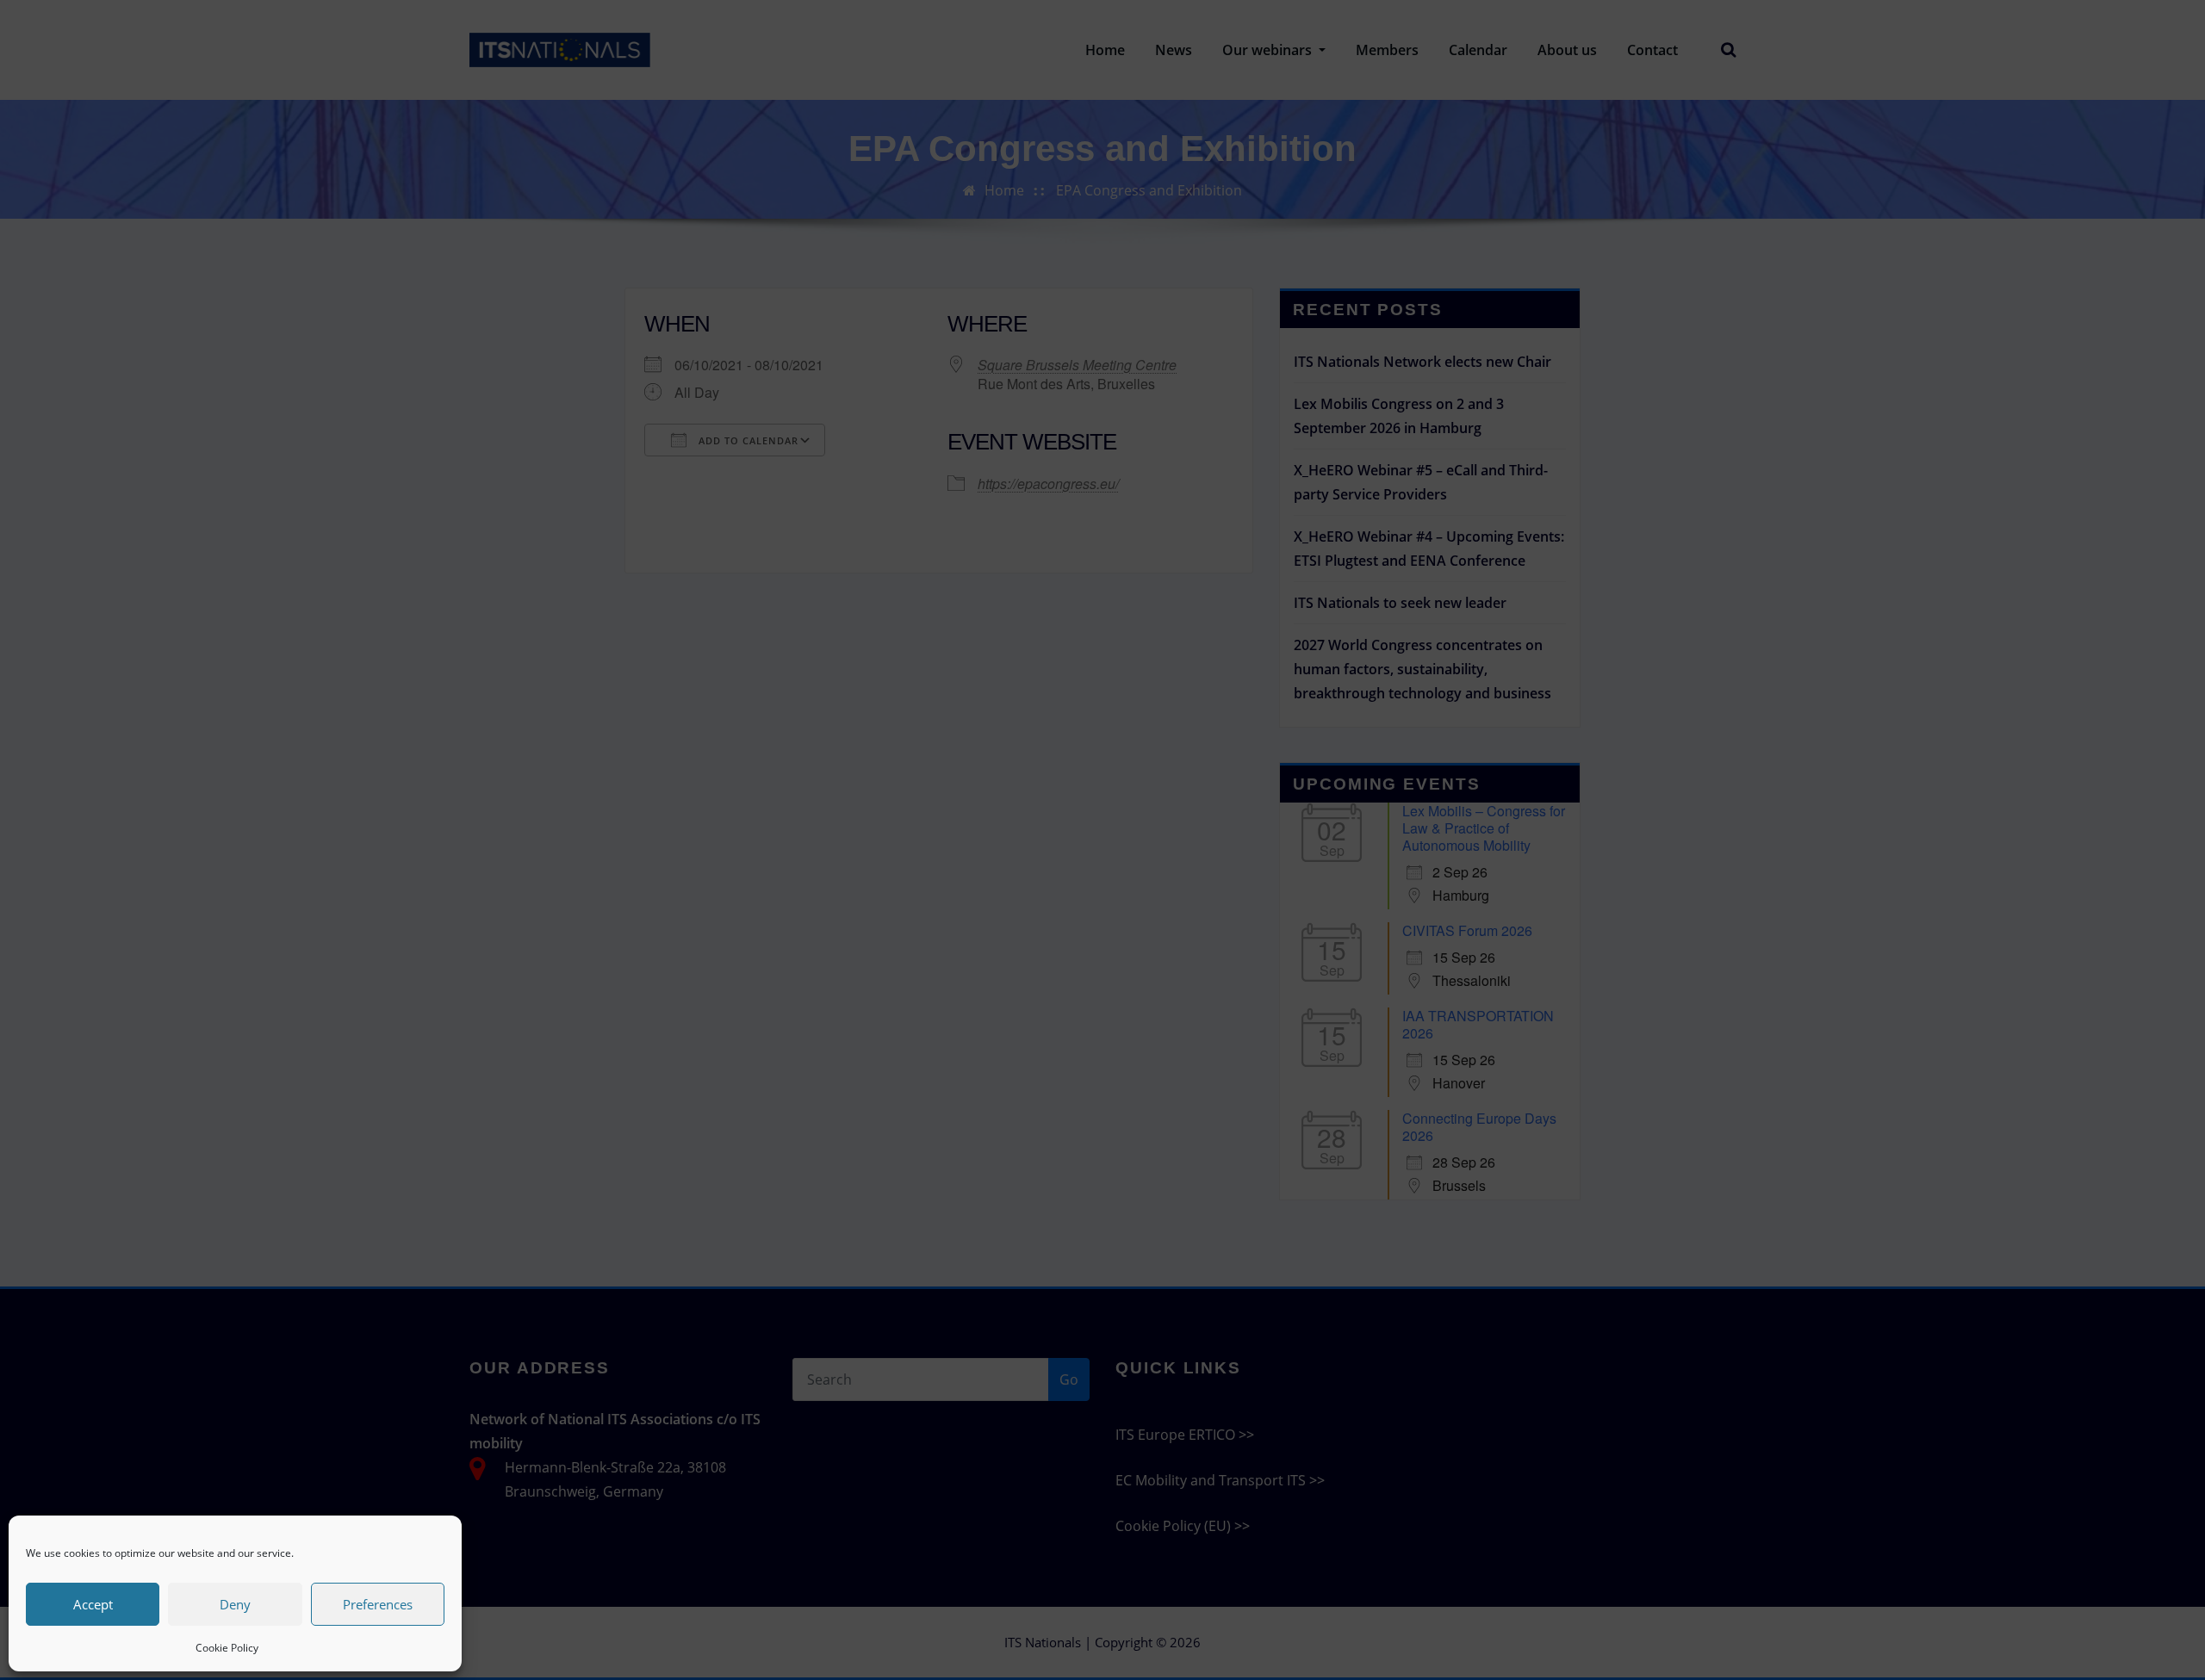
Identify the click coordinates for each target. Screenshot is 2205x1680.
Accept (93, 1604)
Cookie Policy (227, 1648)
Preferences (378, 1604)
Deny (235, 1604)
